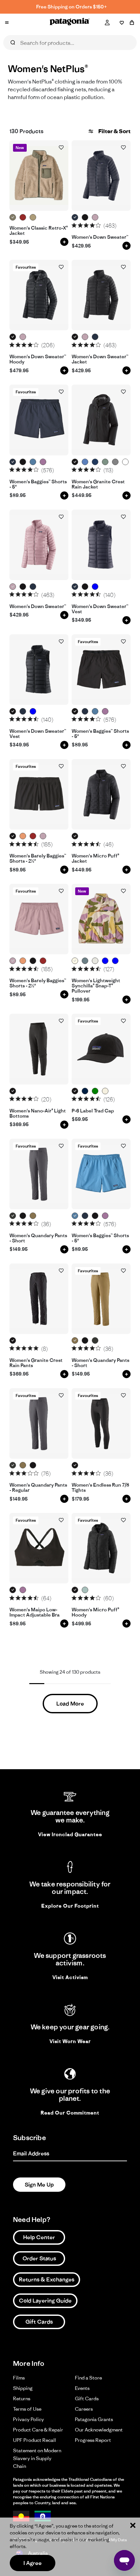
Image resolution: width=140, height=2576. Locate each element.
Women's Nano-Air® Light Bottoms (38, 1114)
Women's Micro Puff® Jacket (95, 859)
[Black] (85, 217)
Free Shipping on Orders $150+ (72, 7)
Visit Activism (70, 1977)
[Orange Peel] (126, 462)
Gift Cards (39, 2322)
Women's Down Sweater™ (100, 237)
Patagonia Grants (94, 2419)
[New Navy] (85, 1091)
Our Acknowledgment (99, 2430)
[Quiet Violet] (95, 217)
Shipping (23, 2388)
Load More (70, 1704)
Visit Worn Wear (70, 2041)
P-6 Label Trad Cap (93, 1111)
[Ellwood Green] (105, 462)
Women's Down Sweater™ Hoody (38, 359)
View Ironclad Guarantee (70, 1834)
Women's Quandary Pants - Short (38, 1238)
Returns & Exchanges (47, 2279)
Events (82, 2388)
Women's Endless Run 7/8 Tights (100, 1488)
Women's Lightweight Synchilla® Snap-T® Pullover (96, 986)
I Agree (33, 2563)
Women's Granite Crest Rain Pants (36, 1363)
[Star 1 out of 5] (74, 225)
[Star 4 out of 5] (92, 225)
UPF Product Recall (35, 2440)
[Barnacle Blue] (95, 587)
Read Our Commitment (70, 2113)
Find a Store (88, 2378)
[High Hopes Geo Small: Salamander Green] (95, 1091)
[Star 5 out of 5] (98, 225)
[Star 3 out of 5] (86, 225)
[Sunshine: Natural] (75, 961)
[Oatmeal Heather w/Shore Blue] (95, 961)
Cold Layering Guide (45, 2301)
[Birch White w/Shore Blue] (105, 1091)
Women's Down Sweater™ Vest (100, 609)
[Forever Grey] (115, 462)
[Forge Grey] (13, 1216)
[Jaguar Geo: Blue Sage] (105, 961)
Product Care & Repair (38, 2430)
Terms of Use (27, 2409)
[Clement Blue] (95, 462)
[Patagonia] (70, 23)
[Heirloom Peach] (23, 836)
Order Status (39, 2258)
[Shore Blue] (33, 462)
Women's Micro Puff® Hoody (95, 1612)
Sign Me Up (39, 2185)
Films (19, 2378)
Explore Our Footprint (70, 1906)
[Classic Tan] (33, 1216)
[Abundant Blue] (85, 462)
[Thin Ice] (85, 1590)
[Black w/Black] (23, 462)
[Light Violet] (43, 462)
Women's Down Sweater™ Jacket (100, 359)
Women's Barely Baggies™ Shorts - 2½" (38, 859)
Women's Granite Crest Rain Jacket (98, 484)
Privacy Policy (28, 2419)
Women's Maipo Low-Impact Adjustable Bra (35, 1612)
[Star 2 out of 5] (80, 225)
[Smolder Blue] (75, 217)
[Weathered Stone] (33, 217)
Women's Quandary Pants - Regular (38, 1488)
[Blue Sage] (85, 961)
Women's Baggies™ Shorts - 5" (38, 484)
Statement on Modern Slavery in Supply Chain (37, 2458)
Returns (22, 2398)
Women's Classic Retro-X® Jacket (39, 231)
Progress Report (93, 2440)
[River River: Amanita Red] (23, 217)
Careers (84, 2409)
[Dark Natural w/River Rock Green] (13, 217)
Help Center (39, 2237)
